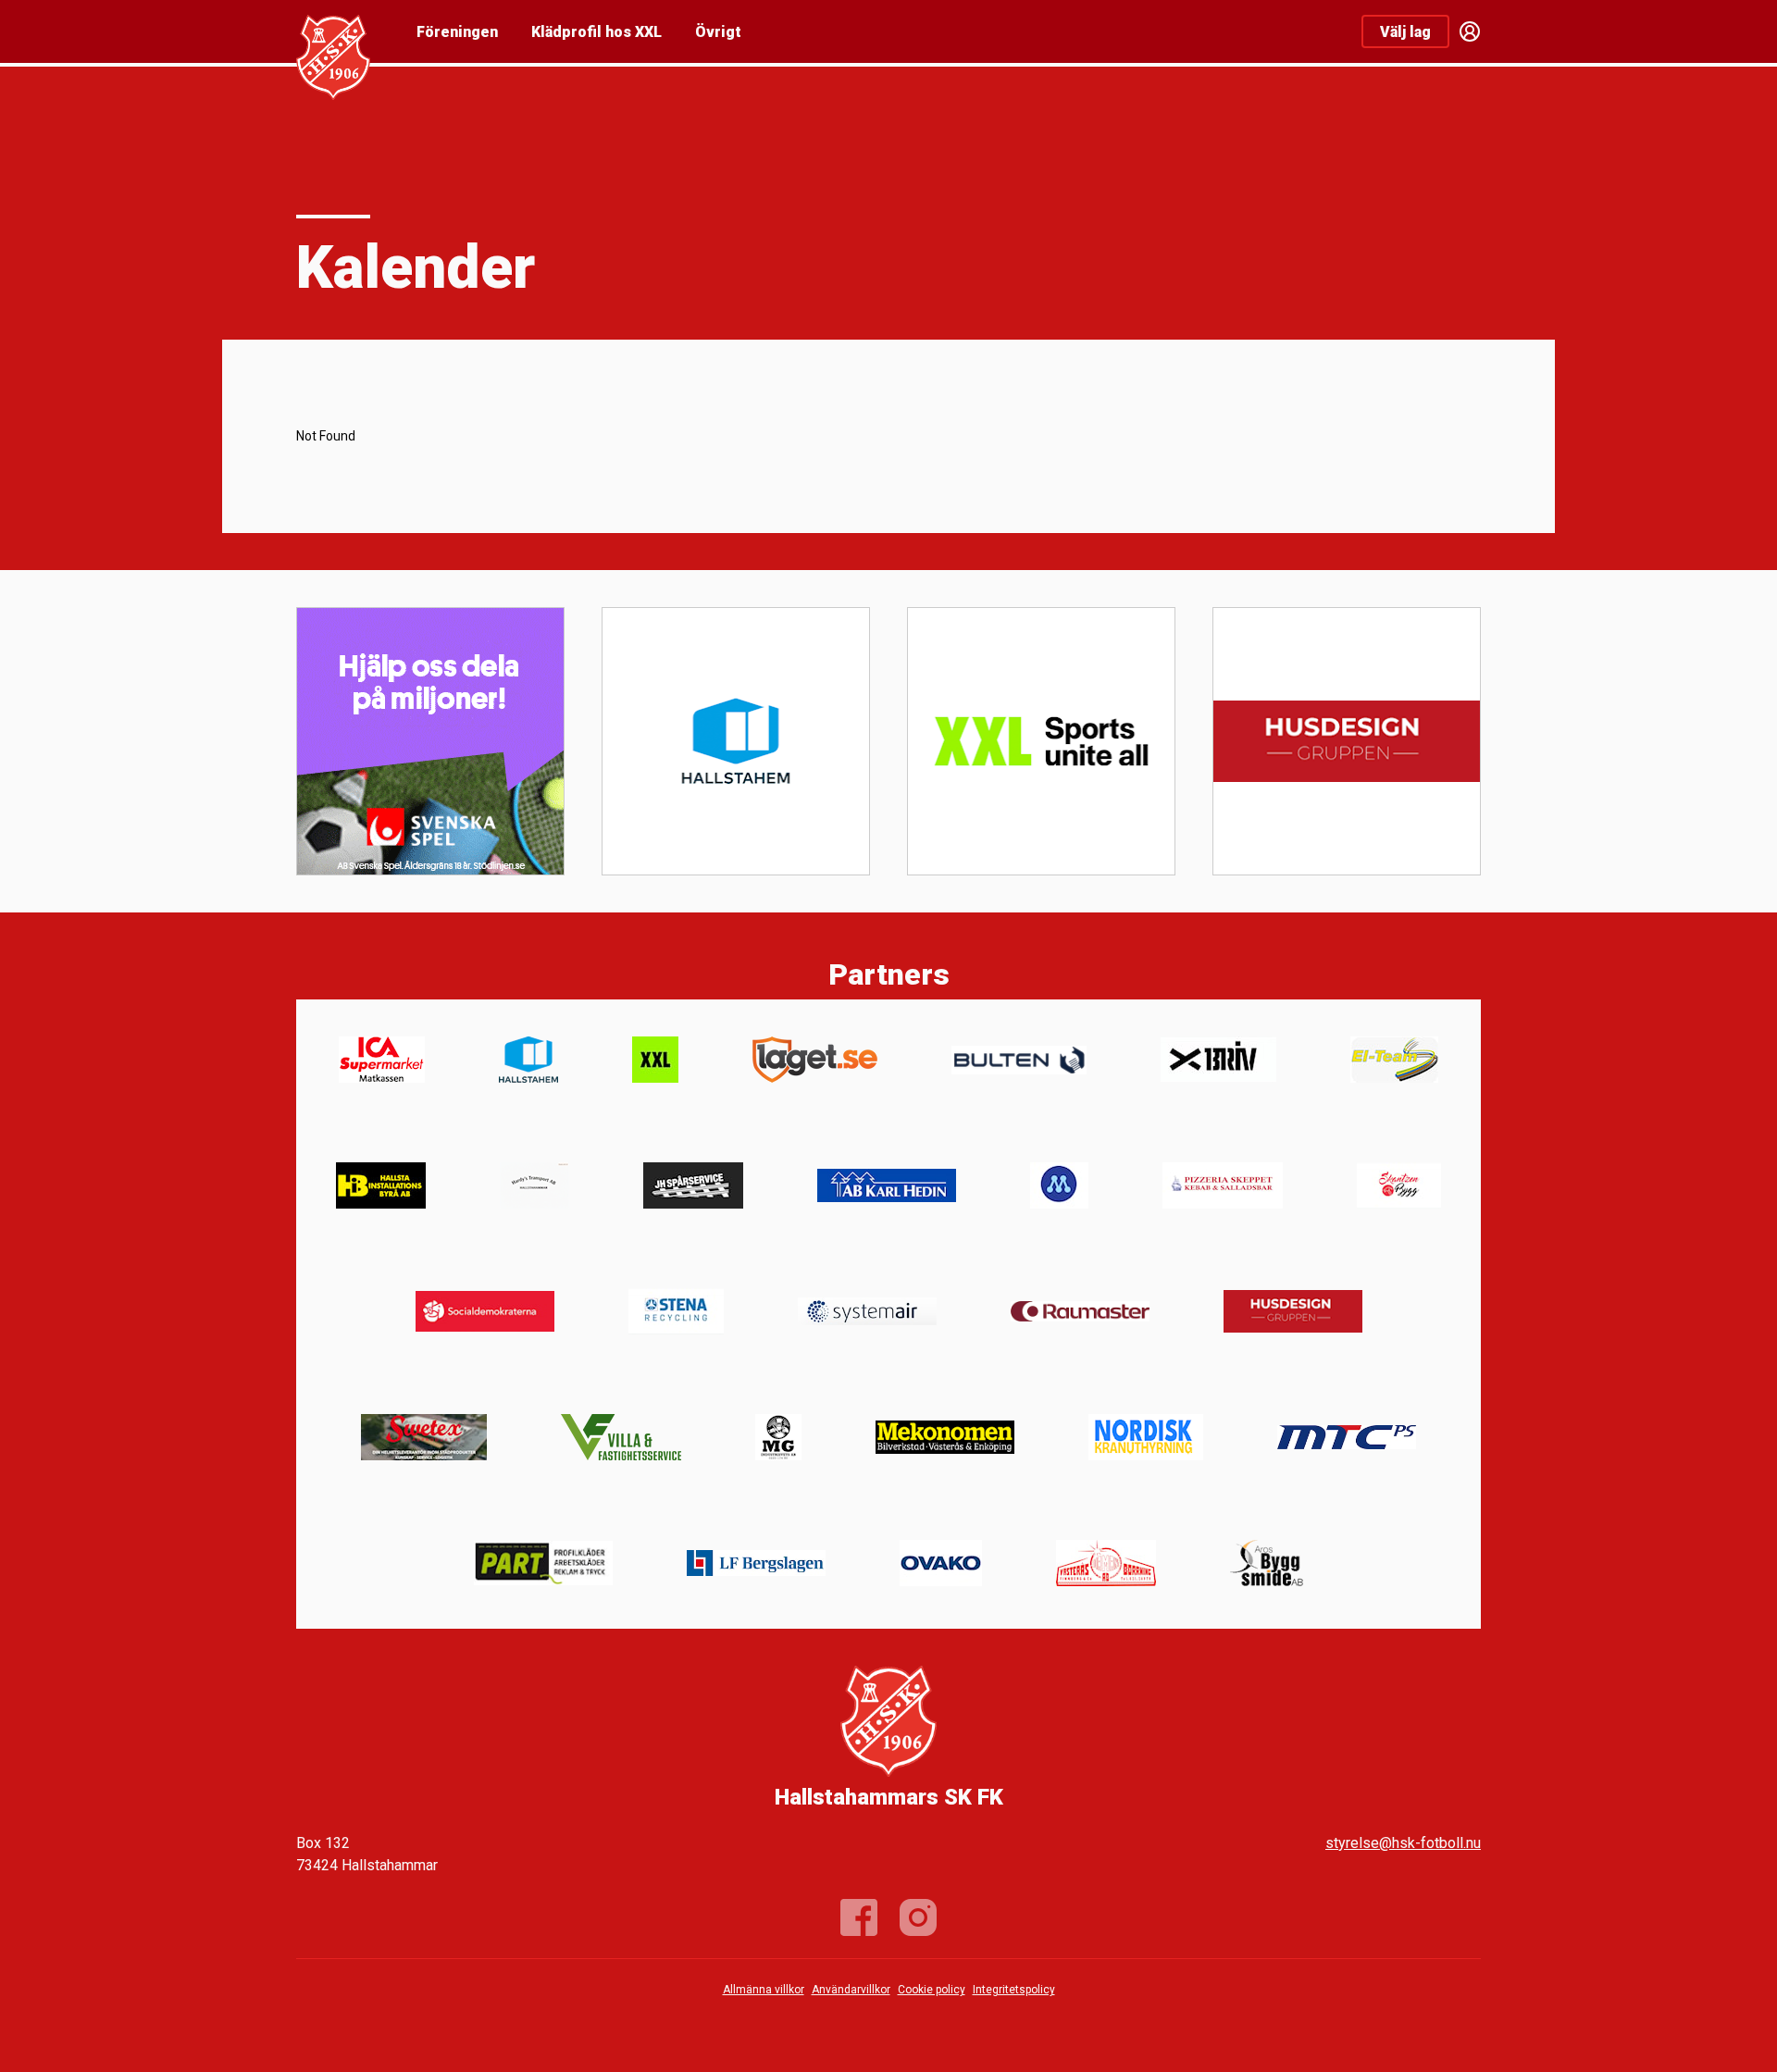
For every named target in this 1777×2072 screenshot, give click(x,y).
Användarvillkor (851, 1990)
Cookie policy (932, 1990)
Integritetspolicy (1014, 1990)
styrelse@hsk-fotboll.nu (1403, 1843)
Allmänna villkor (764, 1990)
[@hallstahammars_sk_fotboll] (918, 1917)
